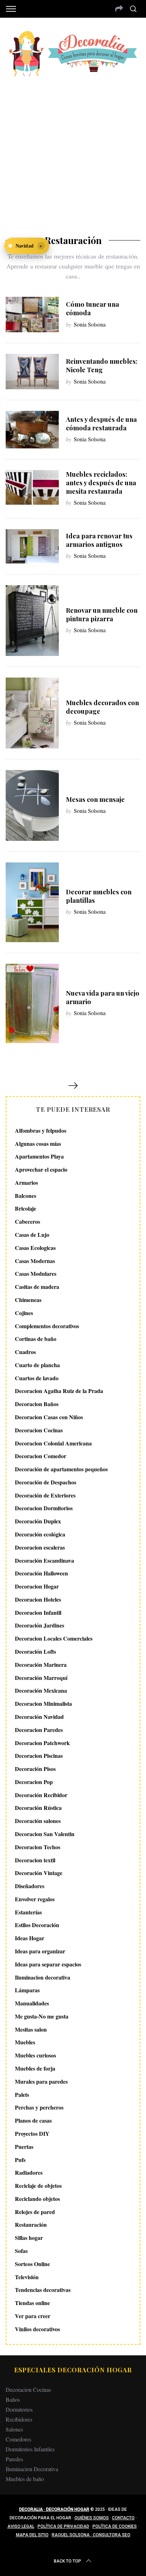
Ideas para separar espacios (48, 1964)
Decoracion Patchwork (42, 1743)
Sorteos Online (32, 2264)
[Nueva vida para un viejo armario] (32, 1003)
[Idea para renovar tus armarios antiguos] (32, 546)
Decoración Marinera (41, 1665)
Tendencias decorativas (43, 2290)
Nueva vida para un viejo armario (103, 997)
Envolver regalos (35, 1899)
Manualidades (32, 2003)
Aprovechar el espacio (41, 1169)
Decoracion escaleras (40, 1547)
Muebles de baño (25, 2479)
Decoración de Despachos (46, 1482)
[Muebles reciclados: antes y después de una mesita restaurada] (32, 487)
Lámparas (27, 1990)
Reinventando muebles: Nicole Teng (102, 365)
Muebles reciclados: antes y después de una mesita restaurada (101, 483)
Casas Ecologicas (35, 1248)
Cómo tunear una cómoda (92, 308)
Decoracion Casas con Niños (49, 1417)
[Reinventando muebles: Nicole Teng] (32, 372)
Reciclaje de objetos (38, 2186)
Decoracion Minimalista (43, 1703)
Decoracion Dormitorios (44, 1508)
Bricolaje (26, 1208)
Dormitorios (19, 2409)
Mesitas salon (31, 2029)
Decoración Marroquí (41, 1678)
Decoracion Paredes (39, 1730)
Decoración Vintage (39, 1873)
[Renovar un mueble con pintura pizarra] (32, 621)
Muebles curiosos (35, 2055)
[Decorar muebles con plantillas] (32, 902)
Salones (14, 2429)
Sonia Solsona (90, 324)
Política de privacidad (63, 2526)
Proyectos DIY (32, 2133)
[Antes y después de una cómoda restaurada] (32, 429)
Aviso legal (21, 2526)
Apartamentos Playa (39, 1156)
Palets (22, 2094)
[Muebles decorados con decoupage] (32, 713)
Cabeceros (27, 1221)
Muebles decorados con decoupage (102, 707)
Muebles (25, 2042)
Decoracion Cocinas (39, 1430)
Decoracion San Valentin (45, 1834)
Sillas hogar (29, 2238)
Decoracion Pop (34, 1782)
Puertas (24, 2147)
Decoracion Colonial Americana (53, 1443)
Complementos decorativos (47, 1326)
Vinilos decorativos (37, 2329)
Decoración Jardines (40, 1625)
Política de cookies (115, 2526)
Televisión (27, 2277)
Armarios (26, 1182)
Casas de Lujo (32, 1235)
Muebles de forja (35, 2068)
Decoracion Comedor (41, 1456)
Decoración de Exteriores (45, 1495)
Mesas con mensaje (95, 799)
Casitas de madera (37, 1287)
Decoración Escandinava (44, 1560)
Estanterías (28, 1912)
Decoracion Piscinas (39, 1756)
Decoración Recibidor (41, 1795)
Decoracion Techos (38, 1847)
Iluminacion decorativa (43, 1977)
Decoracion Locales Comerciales (54, 1638)
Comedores (18, 2439)
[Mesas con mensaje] (32, 805)
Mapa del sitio (32, 2535)
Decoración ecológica (40, 1534)
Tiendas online (32, 2303)
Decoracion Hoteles (38, 1599)
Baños (13, 2399)
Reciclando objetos (37, 2199)
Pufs (20, 2160)
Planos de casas (33, 2120)
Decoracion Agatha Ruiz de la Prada (59, 1391)
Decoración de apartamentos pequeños (61, 1469)
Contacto (123, 2518)
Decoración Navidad (39, 1717)
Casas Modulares (36, 1273)
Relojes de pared (35, 2212)
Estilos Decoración (37, 1925)
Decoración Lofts (35, 1651)
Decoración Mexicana (41, 1690)
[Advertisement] (73, 151)
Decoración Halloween (41, 1573)
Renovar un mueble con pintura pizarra (102, 614)
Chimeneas (28, 1300)
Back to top (68, 2561)
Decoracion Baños (37, 1404)
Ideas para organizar (40, 1951)
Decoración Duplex (38, 1521)
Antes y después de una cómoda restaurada (101, 423)
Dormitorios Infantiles (30, 2449)
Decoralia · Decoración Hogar (54, 2509)
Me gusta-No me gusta (42, 2016)
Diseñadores (30, 1886)
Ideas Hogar (30, 1938)
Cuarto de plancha (37, 1365)
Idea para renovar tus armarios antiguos (99, 540)
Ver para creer (33, 2316)
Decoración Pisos (35, 1769)
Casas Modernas (35, 1261)
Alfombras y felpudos (41, 1130)
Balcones (26, 1196)
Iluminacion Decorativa (32, 2469)
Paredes (14, 2459)
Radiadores (29, 2172)
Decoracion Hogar (37, 1586)
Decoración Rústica (38, 1808)
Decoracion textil (35, 1860)
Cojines (24, 1313)
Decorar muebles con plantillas (99, 896)
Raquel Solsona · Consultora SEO (91, 2535)
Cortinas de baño (36, 1339)
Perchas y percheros (39, 2107)
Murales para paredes (41, 2081)
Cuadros (25, 1352)
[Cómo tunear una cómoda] (32, 315)
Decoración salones (38, 1821)
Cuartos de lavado (37, 1378)
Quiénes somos (92, 2518)
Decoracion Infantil (38, 1612)
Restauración (31, 2224)
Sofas (21, 2251)
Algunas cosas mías (38, 1143)
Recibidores (19, 2419)
